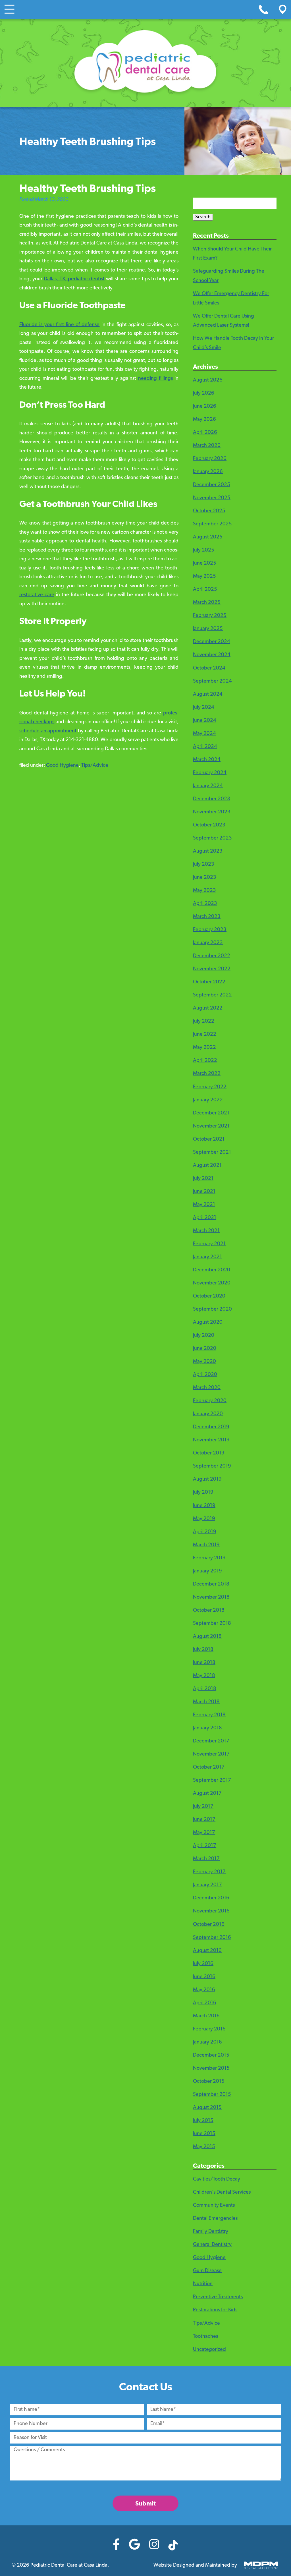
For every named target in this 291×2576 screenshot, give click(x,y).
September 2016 (212, 1938)
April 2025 (205, 590)
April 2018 (205, 1689)
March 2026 (207, 446)
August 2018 (207, 1637)
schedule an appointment (48, 731)
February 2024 (210, 773)
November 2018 (211, 1597)
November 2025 (212, 498)
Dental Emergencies (215, 2219)
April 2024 (205, 747)
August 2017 (207, 1794)
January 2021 (207, 1257)
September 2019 (212, 1466)
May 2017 (204, 1833)
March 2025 (207, 603)
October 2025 (209, 511)
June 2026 (205, 407)
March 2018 (206, 1702)
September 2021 (212, 1153)
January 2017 (207, 1885)
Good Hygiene (62, 766)
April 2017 (205, 1846)
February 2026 (210, 459)
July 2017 (203, 1807)
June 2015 (204, 2134)
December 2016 (211, 1898)
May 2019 (204, 1519)
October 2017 (209, 1767)
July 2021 (203, 1179)
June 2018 (204, 1663)
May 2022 (204, 1048)
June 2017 (204, 1820)
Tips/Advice (95, 766)
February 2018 (209, 1715)
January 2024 (208, 786)
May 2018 (204, 1676)
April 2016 (205, 2003)
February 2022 (210, 1087)
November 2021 (211, 1126)
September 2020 (212, 1309)
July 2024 (204, 708)
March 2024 (207, 760)
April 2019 (205, 1532)
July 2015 (203, 2121)
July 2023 (204, 865)
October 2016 (209, 1925)
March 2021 (206, 1231)
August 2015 (207, 2108)
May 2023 (204, 891)
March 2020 (207, 1388)
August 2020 (208, 1323)
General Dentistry (212, 2245)
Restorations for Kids (215, 2310)
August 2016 (207, 1951)
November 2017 (211, 1754)
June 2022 (205, 1035)
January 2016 (207, 2042)
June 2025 (205, 563)
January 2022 (208, 1100)
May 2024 (204, 734)
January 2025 (208, 629)
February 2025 (210, 616)
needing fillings (155, 379)
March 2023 (207, 917)
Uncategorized (209, 2350)
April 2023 (205, 904)
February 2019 (209, 1558)
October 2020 (209, 1296)
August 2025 (208, 537)
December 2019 (211, 1427)
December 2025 (212, 485)
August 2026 (208, 380)
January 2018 (207, 1728)
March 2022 (207, 1074)
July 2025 (204, 550)
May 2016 (204, 1990)
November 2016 (211, 1911)
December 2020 (212, 1270)
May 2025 (204, 577)
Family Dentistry (211, 2232)
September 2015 (212, 2095)
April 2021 (205, 1218)
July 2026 (204, 393)
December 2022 (212, 956)
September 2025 (212, 524)
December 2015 (211, 2055)
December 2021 (211, 1113)
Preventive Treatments (218, 2297)
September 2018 (212, 1624)
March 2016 (206, 2016)
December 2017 (211, 1741)
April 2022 (205, 1061)
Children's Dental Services (222, 2192)
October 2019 (209, 1453)
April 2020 (205, 1375)
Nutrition (203, 2284)
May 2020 (204, 1362)
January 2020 (208, 1414)
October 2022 (209, 982)
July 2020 (204, 1336)
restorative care (37, 595)
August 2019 (207, 1479)
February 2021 (209, 1244)
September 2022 (212, 995)
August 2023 (208, 851)
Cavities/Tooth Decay (217, 2179)
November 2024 (212, 655)
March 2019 (206, 1545)
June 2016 (204, 1977)
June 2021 (204, 1192)
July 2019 (203, 1493)
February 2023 (210, 930)
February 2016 (209, 2029)
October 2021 (209, 1139)
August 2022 (208, 1008)
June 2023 (205, 878)
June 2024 (205, 721)
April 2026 (205, 433)
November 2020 (212, 1283)
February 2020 (210, 1401)
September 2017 (212, 1781)
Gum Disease (207, 2271)
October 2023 (209, 825)
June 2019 (204, 1506)
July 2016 (203, 1964)
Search (203, 217)
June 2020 (205, 1349)
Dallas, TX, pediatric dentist (74, 279)
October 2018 (209, 1611)
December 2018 (211, 1584)
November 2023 (212, 812)
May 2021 (204, 1205)
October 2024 (209, 668)
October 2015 (209, 2082)
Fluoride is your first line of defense (60, 325)
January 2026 (208, 472)
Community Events (214, 2206)
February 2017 (209, 1872)
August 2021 (207, 1166)
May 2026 (204, 420)
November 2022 (212, 969)
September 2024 (212, 681)
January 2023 (208, 943)
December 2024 (212, 642)
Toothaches (205, 2337)
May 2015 (204, 2147)
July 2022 (204, 1021)
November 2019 (211, 1440)
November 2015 (211, 2069)
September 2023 (212, 838)
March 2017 (206, 1859)
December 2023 (212, 799)
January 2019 (207, 1571)
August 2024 (208, 695)
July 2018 (203, 1650)
